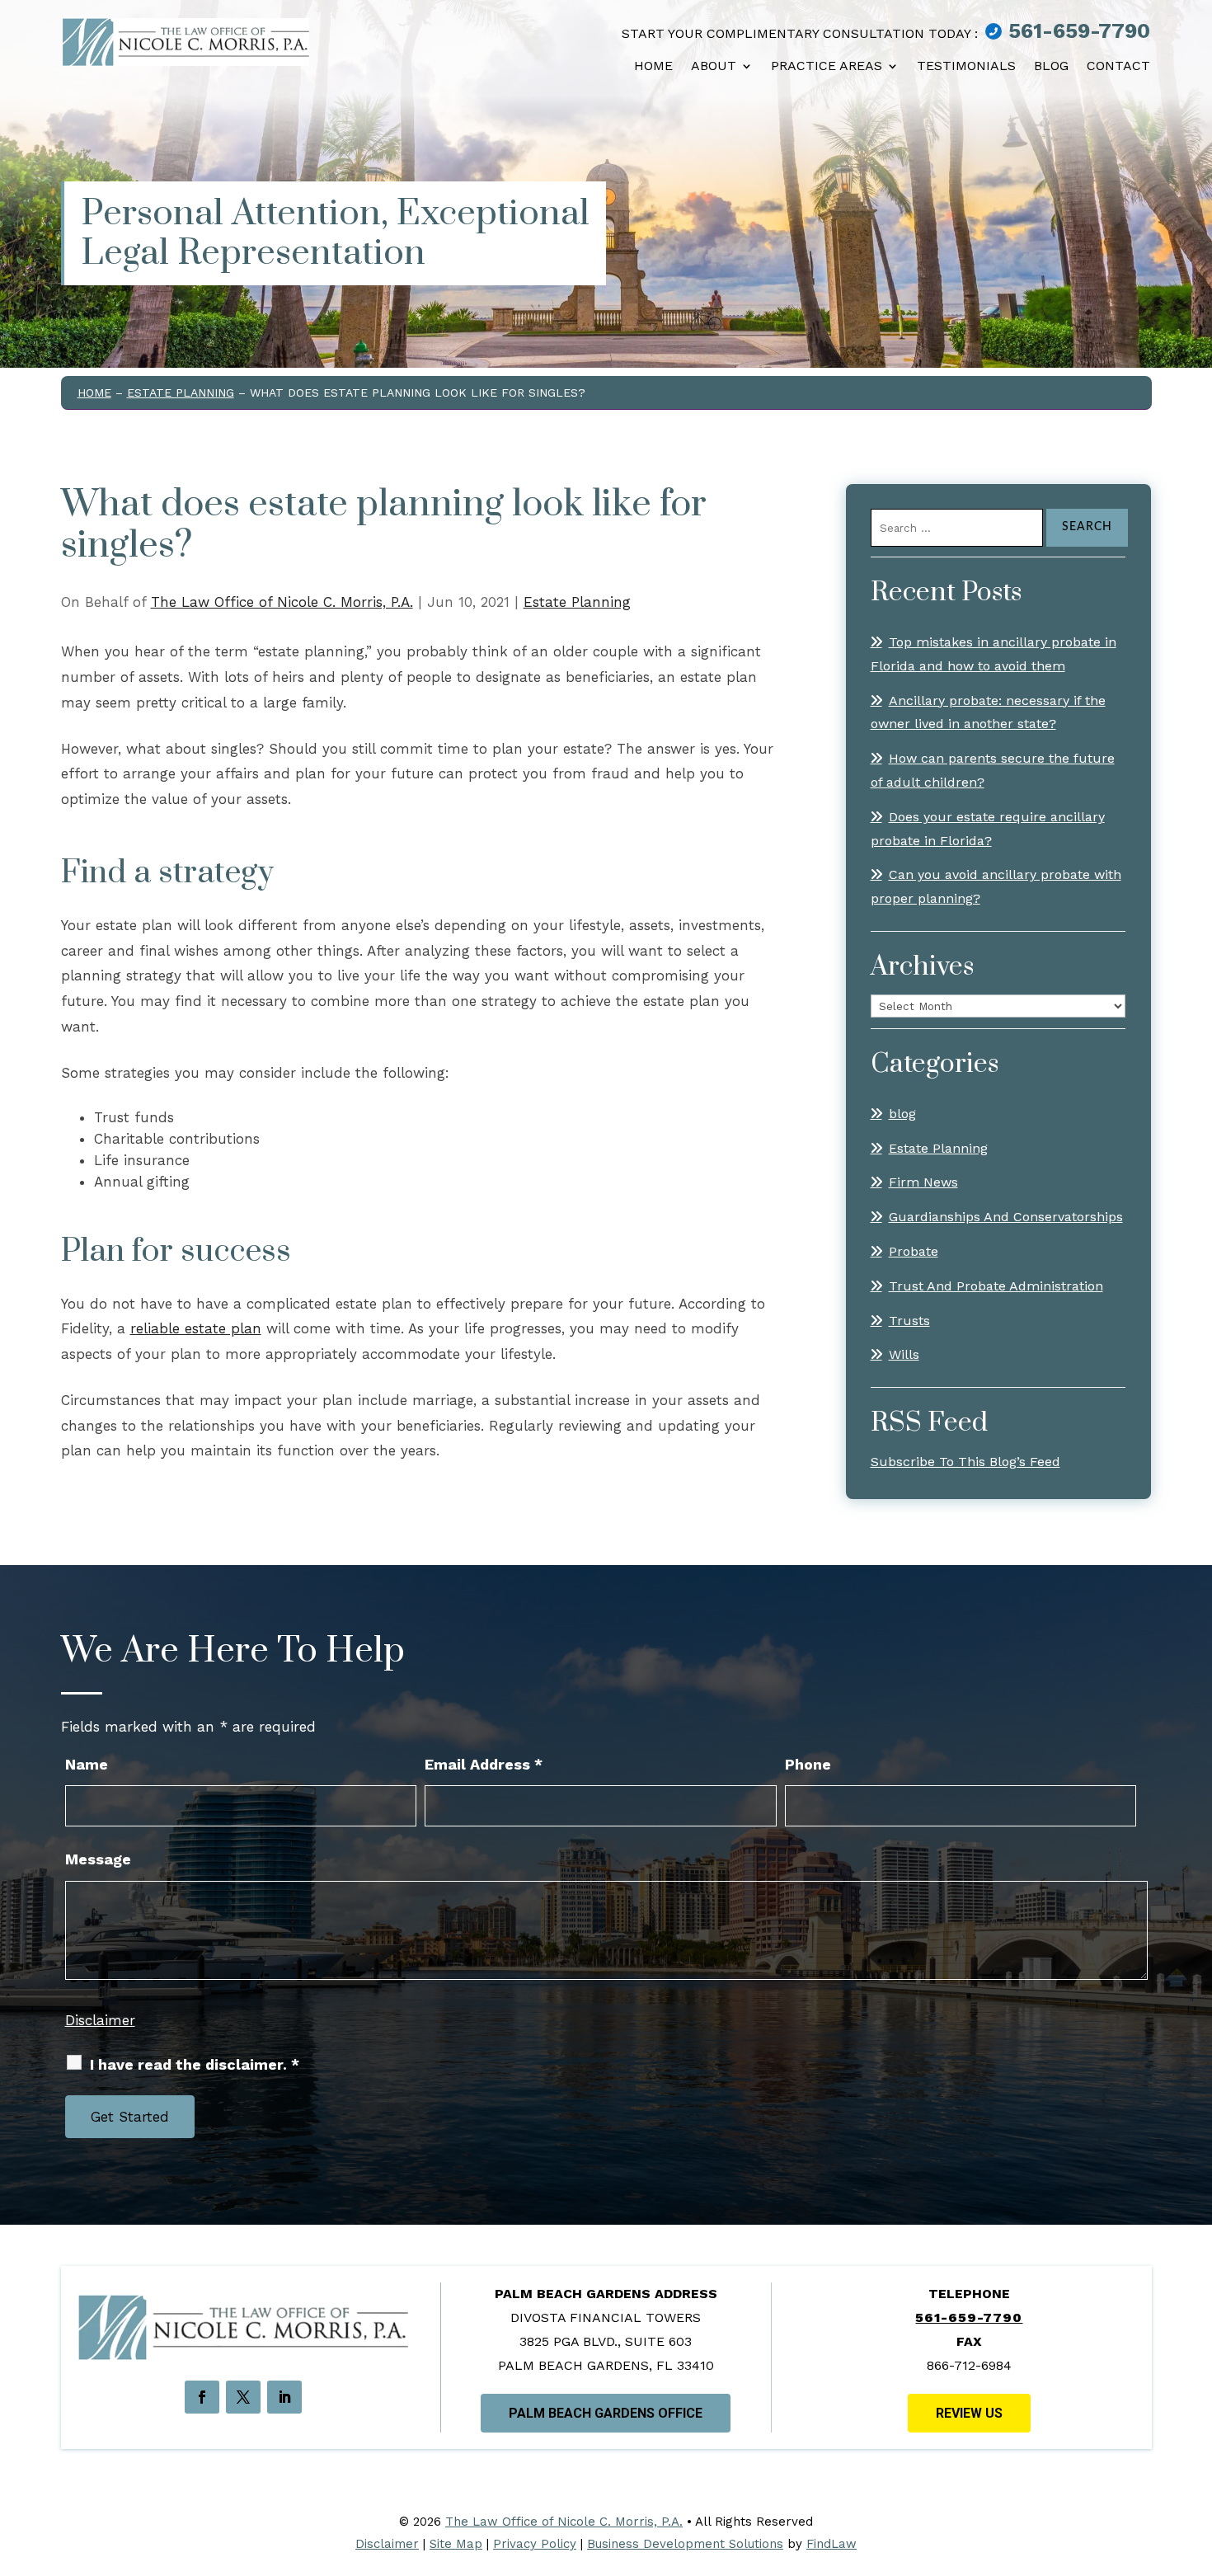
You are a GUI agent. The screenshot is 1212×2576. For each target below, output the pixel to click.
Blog (1051, 66)
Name (87, 1764)
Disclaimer (100, 2020)
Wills (904, 1354)
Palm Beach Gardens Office (606, 2413)
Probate (914, 1251)
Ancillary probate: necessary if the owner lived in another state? (988, 712)
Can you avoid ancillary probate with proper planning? (996, 886)
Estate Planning (577, 602)
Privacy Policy (535, 2544)
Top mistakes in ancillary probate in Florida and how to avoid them (994, 654)
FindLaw (831, 2544)
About (714, 66)
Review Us (969, 2413)
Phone (808, 1764)
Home (653, 66)
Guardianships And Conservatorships (1006, 1217)
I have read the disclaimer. (195, 2064)
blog (902, 1114)
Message (98, 1859)
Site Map (456, 2544)
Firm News (923, 1182)
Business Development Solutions (685, 2544)
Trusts (909, 1321)
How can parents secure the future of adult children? (993, 770)
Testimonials (966, 66)
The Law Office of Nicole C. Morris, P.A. (282, 602)
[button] (1191, 2477)
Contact (1118, 66)
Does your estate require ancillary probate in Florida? (988, 829)
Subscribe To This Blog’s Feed (965, 1462)
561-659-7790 (1079, 31)
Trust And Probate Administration (996, 1286)
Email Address (484, 1764)
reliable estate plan (196, 1328)
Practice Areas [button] (827, 66)
